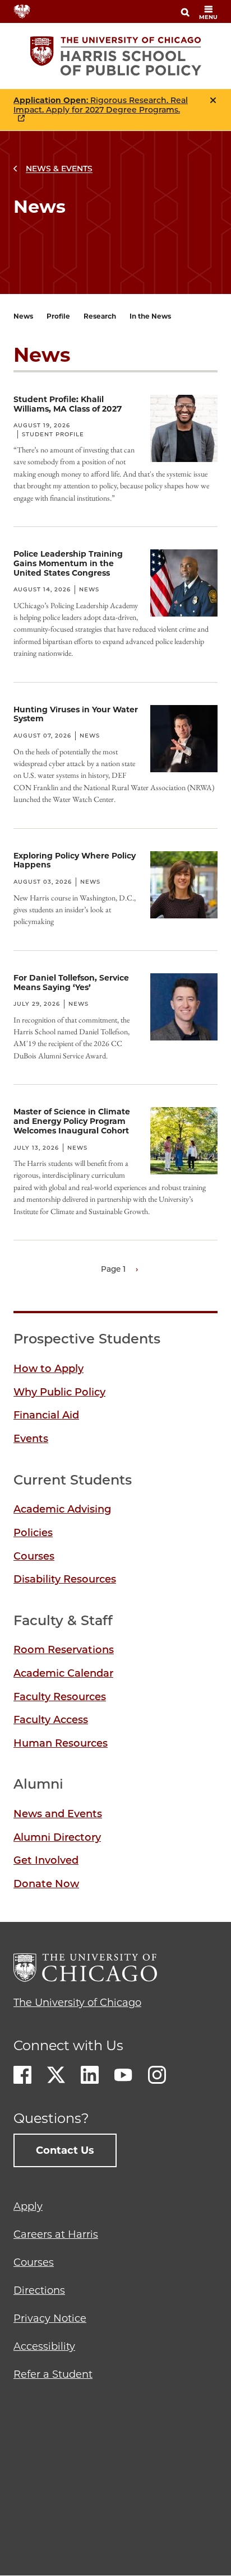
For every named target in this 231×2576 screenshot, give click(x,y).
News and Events (58, 1814)
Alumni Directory (57, 1837)
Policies (33, 1533)
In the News (150, 316)
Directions (39, 2290)
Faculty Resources (60, 1697)
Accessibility (44, 2346)
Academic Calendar (63, 1673)
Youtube (123, 2075)
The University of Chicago (77, 2003)
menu (208, 17)
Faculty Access (51, 1720)
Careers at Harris (56, 2234)
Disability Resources (65, 1579)
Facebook (22, 2075)
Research (100, 316)
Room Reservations (64, 1650)
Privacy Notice (50, 2318)
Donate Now (46, 1884)
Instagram (157, 2075)
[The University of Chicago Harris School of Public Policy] (116, 56)
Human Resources (61, 1743)
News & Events (59, 169)
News (23, 316)
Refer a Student (53, 2374)
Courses (34, 1556)
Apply (28, 2206)
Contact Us (65, 2150)
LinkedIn (90, 2075)
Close (213, 100)
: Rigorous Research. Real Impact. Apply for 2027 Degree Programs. (101, 105)
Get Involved (46, 1860)
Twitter (56, 2075)
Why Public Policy (59, 1392)
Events (31, 1439)
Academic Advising (62, 1509)
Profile (58, 316)
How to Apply (48, 1369)
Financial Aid (46, 1415)
